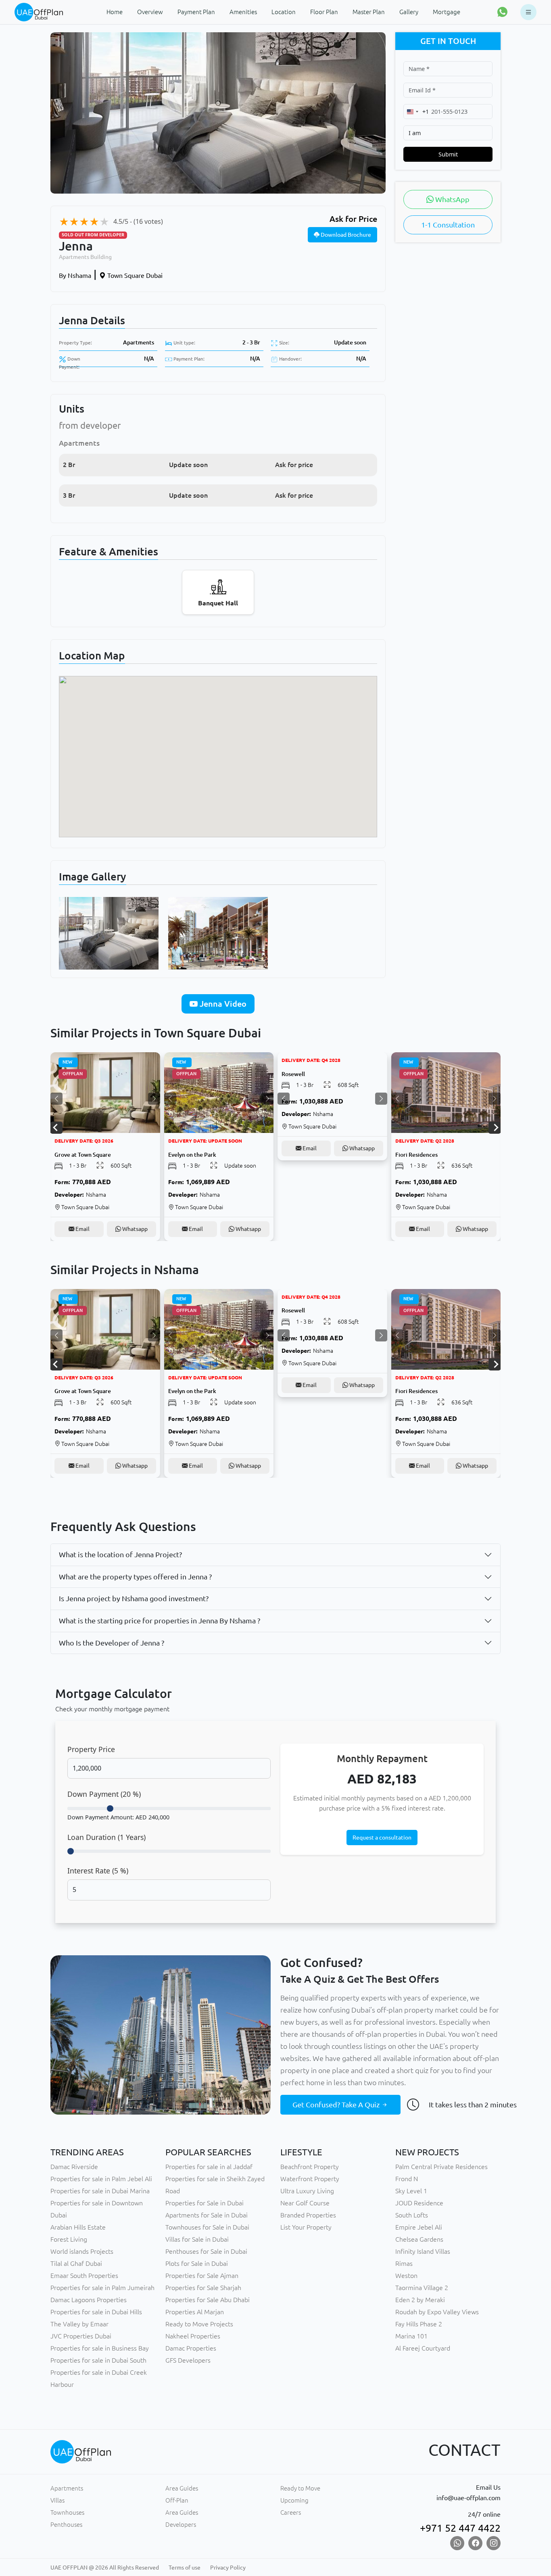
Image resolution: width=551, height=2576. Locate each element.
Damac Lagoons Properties (89, 2300)
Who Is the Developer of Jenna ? (112, 1643)
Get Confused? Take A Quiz (337, 2105)
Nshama (75, 275)
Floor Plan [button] (324, 12)
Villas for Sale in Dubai (197, 2239)
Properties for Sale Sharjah (203, 2288)
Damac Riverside (74, 2167)
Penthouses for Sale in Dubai (206, 2251)
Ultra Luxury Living (307, 2191)
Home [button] (115, 12)
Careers (291, 2512)
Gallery (409, 12)
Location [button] (284, 12)
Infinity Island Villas (423, 2251)
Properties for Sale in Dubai (205, 2203)
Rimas (404, 2263)
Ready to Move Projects (199, 2324)
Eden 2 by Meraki (420, 2300)
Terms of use (185, 2568)
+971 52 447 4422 (460, 2528)
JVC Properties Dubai (81, 2336)
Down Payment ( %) (104, 1794)
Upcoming (294, 2500)
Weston (406, 2276)
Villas (57, 2500)
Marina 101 (411, 2336)
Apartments (139, 342)
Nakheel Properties (193, 2336)
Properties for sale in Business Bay (100, 2348)
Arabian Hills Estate (78, 2227)
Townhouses (67, 2512)
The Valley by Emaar (79, 2324)
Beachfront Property (310, 2167)
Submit (448, 154)
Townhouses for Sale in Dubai (207, 2227)
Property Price (91, 1749)
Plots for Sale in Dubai (197, 2263)
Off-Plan (177, 2500)
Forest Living (69, 2239)
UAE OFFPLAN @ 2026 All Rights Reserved (105, 2568)
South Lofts (412, 2215)
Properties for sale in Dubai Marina (100, 2191)
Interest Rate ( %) (98, 1871)
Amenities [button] (243, 12)
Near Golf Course (305, 2203)
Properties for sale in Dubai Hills (96, 2312)
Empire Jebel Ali (419, 2227)
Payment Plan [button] (196, 12)
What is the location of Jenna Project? (120, 1554)
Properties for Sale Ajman (202, 2276)
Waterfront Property (310, 2179)
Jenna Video (222, 1004)
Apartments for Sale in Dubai (207, 2215)
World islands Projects (82, 2251)
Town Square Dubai (134, 275)
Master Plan (369, 12)
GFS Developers (188, 2360)
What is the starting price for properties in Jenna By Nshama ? (160, 1621)
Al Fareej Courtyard (423, 2348)
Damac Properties (191, 2348)
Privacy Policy (228, 2568)
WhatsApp (452, 199)
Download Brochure (345, 235)
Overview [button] (150, 12)
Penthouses (66, 2525)
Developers (181, 2525)
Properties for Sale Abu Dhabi (208, 2300)
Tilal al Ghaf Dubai (76, 2263)
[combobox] (416, 112)
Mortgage (447, 12)
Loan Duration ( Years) (106, 1837)
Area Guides (182, 2488)
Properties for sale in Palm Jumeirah (102, 2288)
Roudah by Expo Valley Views (437, 2312)
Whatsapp (134, 1229)
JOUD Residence (419, 2203)
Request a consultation (382, 1838)
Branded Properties (308, 2215)
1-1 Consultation (448, 225)
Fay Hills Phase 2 (419, 2324)
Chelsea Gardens (419, 2239)
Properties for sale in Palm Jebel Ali (101, 2179)
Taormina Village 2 (422, 2288)
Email (82, 1229)
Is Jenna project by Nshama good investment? (134, 1598)
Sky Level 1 (411, 2191)
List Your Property (306, 2227)
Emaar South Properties (84, 2276)
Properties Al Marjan (195, 2312)
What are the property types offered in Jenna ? (135, 1577)
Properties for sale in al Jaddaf (209, 2167)
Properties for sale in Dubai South (98, 2360)
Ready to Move (300, 2488)
